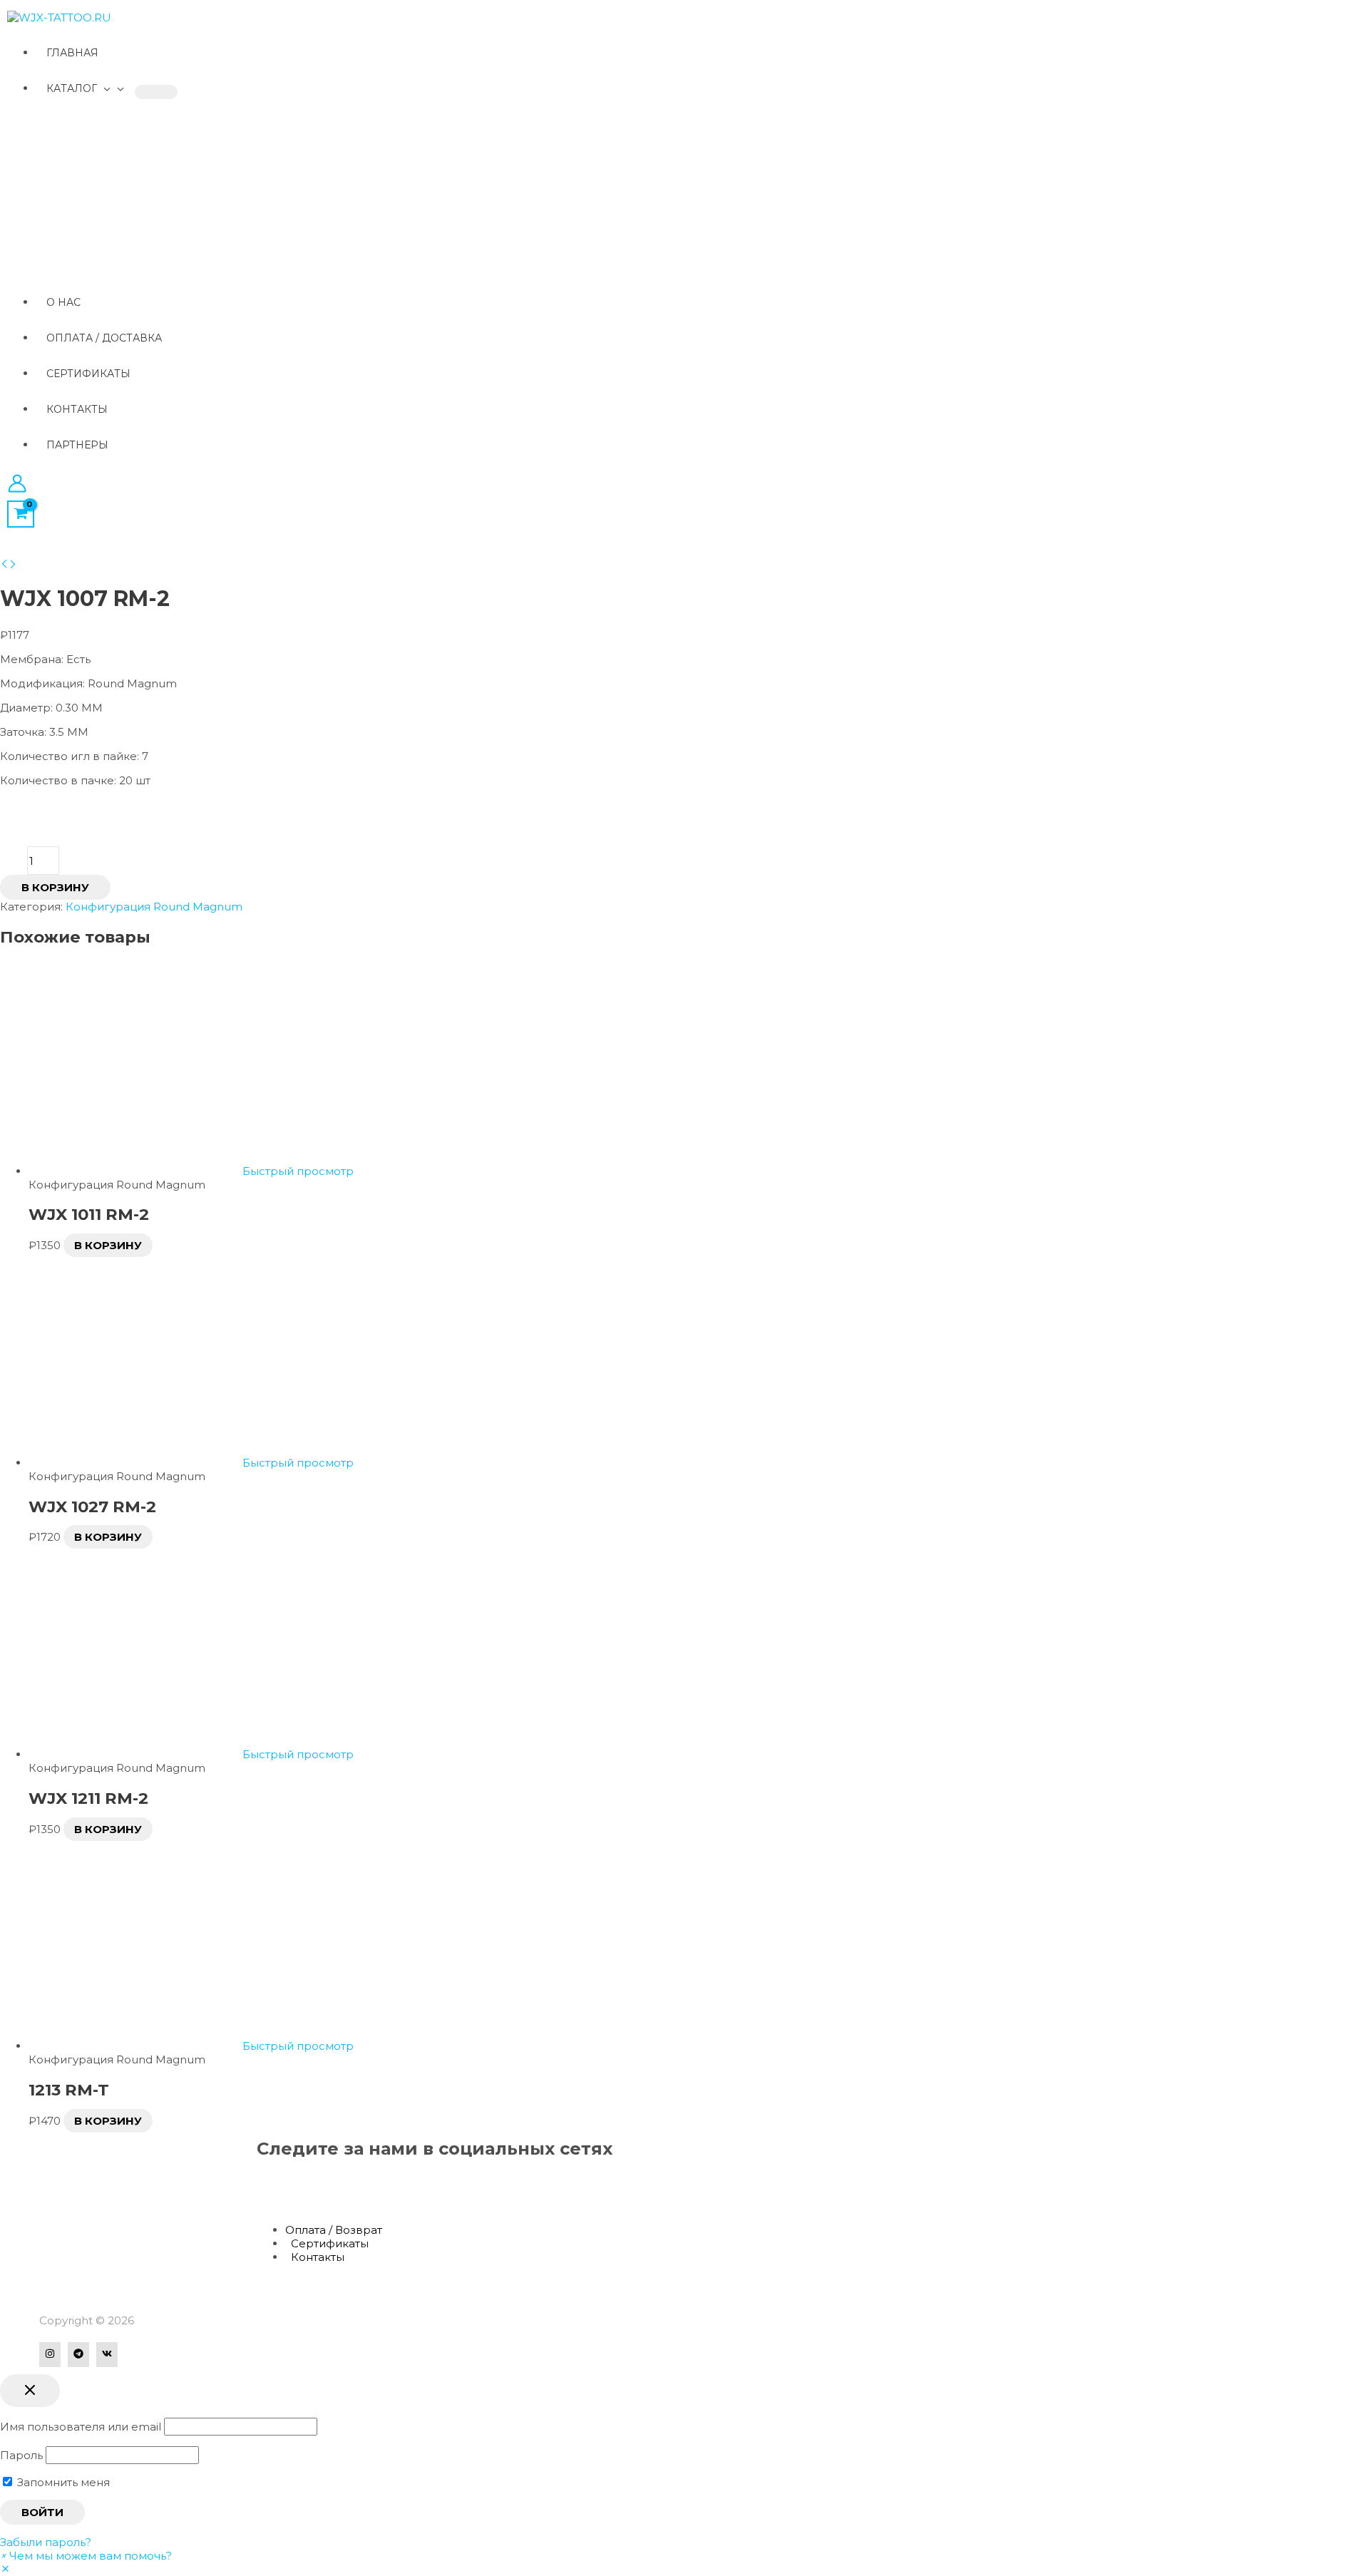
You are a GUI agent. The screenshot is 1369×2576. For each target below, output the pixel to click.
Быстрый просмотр (298, 1171)
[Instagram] (50, 2355)
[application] (104, 88)
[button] (86, 2556)
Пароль (21, 2455)
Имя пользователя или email (81, 2427)
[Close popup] (30, 2391)
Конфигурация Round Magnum (154, 907)
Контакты (318, 2257)
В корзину (55, 887)
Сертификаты (330, 2243)
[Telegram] (78, 2355)
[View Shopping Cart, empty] (21, 514)
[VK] (107, 2355)
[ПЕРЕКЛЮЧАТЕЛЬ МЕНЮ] (156, 92)
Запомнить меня (62, 2482)
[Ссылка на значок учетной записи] (17, 485)
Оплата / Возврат (334, 2230)
